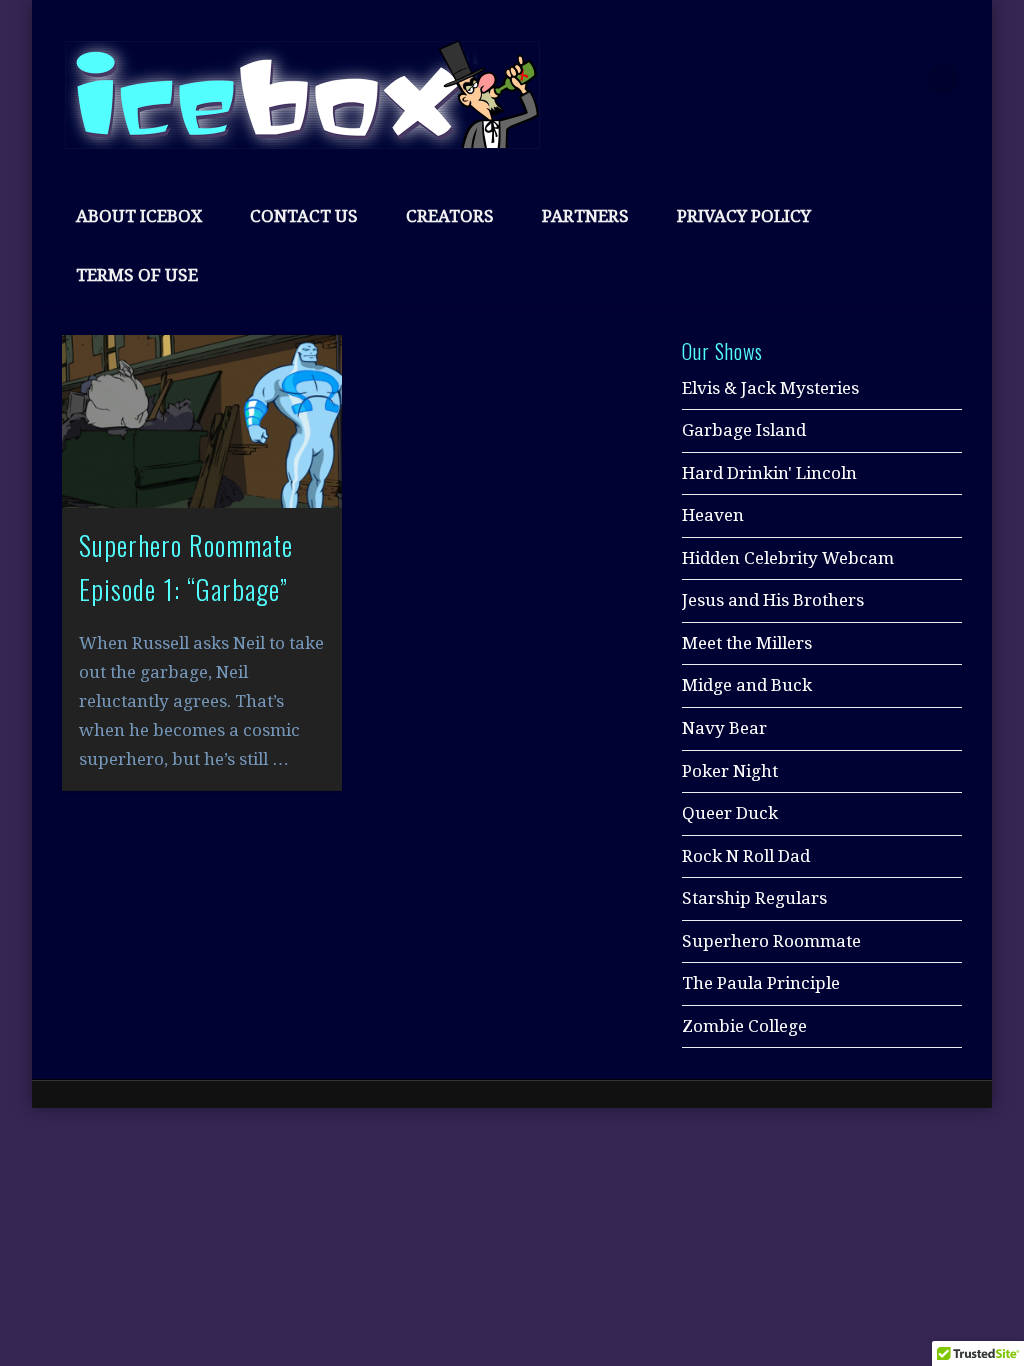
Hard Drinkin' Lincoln (769, 473)
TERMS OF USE (137, 275)
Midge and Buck (747, 685)
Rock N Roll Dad (746, 856)
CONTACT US (304, 216)
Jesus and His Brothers (773, 600)
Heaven (713, 515)
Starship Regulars (754, 898)
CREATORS (450, 216)
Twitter (860, 79)
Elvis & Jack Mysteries (770, 388)
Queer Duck (730, 813)
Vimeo (902, 79)
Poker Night (730, 771)
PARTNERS (585, 216)
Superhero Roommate (771, 941)
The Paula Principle (761, 983)
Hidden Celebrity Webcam (788, 558)
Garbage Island (744, 430)
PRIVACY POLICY (744, 216)
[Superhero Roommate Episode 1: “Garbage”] (201, 421)
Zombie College (744, 1026)
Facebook (818, 79)
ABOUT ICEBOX (139, 216)
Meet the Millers (747, 643)
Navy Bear (724, 728)
